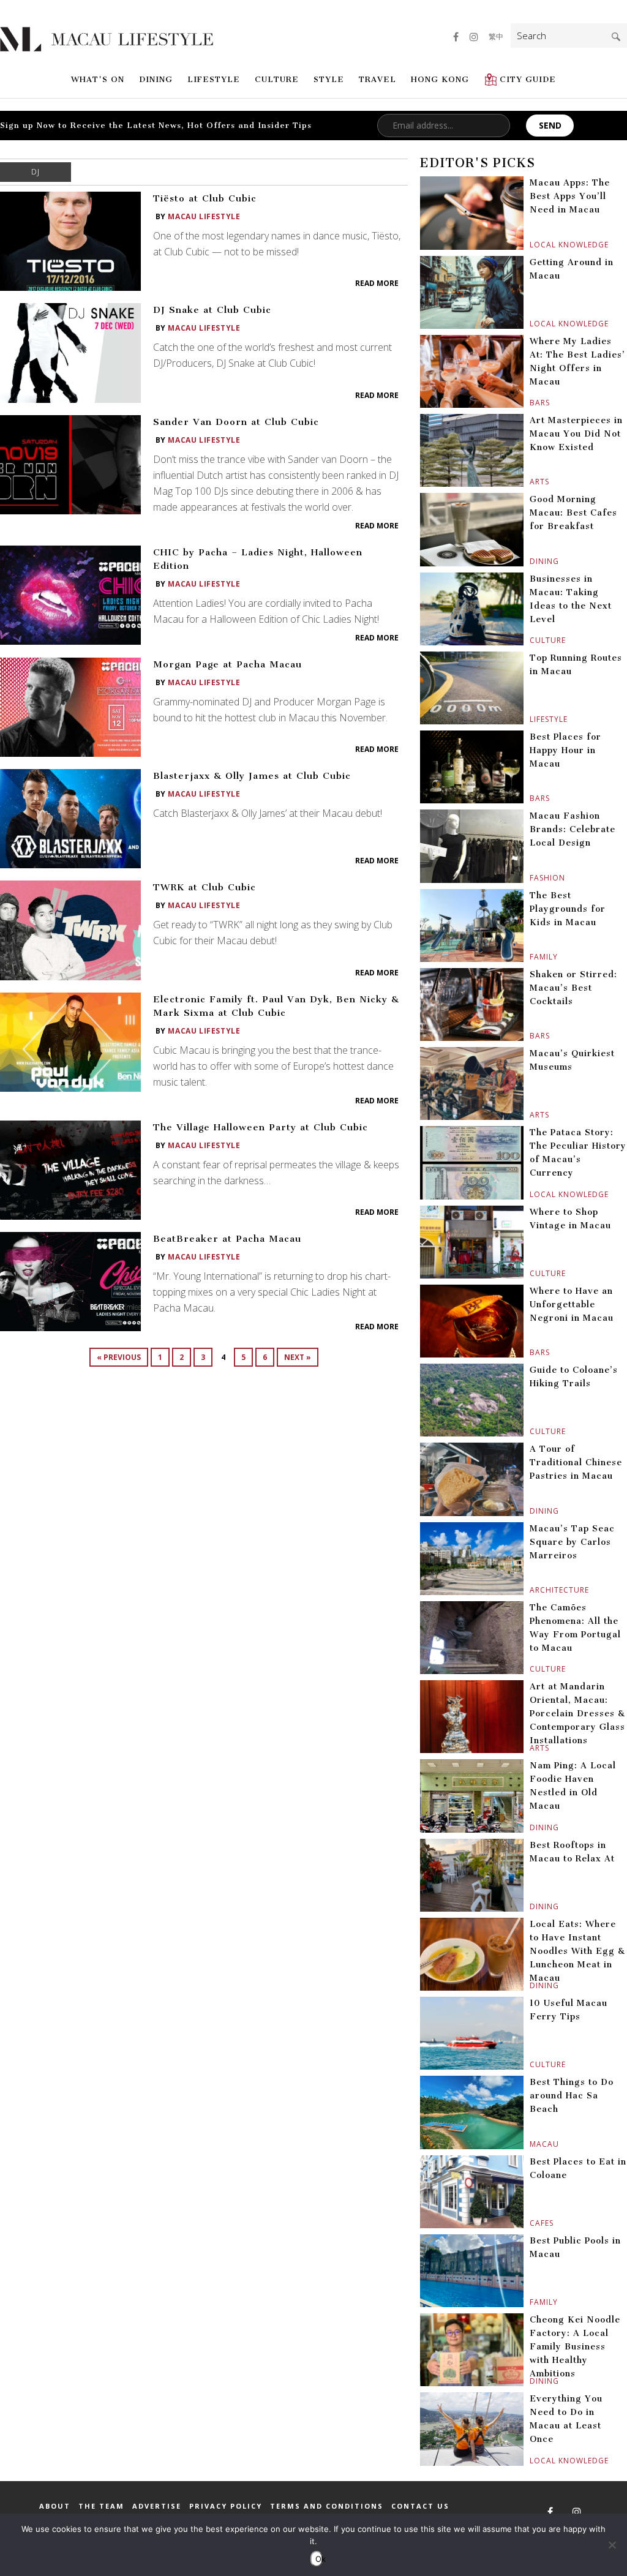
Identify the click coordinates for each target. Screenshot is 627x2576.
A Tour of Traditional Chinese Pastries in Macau (576, 1463)
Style (329, 79)
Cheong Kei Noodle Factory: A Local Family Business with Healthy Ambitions (575, 2347)
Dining (156, 79)
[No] (612, 2545)
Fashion (531, 878)
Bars (531, 403)
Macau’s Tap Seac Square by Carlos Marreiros (572, 1542)
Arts (531, 482)
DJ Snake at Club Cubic (212, 310)
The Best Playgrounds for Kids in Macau (568, 909)
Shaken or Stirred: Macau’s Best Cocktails (573, 988)
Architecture (531, 1590)
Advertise (157, 2506)
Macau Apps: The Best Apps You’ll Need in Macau (570, 196)
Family (531, 957)
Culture (277, 79)
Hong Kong (440, 79)
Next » (298, 1357)
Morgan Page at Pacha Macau (227, 664)
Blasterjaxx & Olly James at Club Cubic (252, 776)
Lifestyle (214, 79)
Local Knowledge (531, 245)
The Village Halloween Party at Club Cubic (261, 1127)
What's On (98, 79)
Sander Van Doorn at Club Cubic (236, 422)
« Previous (119, 1357)
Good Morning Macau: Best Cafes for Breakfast (573, 513)
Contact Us (420, 2506)
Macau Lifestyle (204, 216)
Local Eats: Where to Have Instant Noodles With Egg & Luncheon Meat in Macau (577, 1951)
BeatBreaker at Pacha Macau (227, 1239)
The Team (101, 2506)
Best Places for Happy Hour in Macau (565, 750)
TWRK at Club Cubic (205, 887)
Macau (531, 2144)
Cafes (531, 2223)
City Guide (528, 79)
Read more (377, 283)
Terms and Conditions (327, 2506)
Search (616, 37)
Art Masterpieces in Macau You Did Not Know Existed (576, 434)
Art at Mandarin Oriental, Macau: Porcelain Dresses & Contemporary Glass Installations (577, 1714)
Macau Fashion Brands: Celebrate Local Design (573, 829)
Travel (377, 79)
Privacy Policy (226, 2506)
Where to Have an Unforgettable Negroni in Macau (572, 1305)
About (55, 2506)
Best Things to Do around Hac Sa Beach (572, 2096)
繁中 (496, 36)
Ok (319, 2559)
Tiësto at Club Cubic (205, 198)
